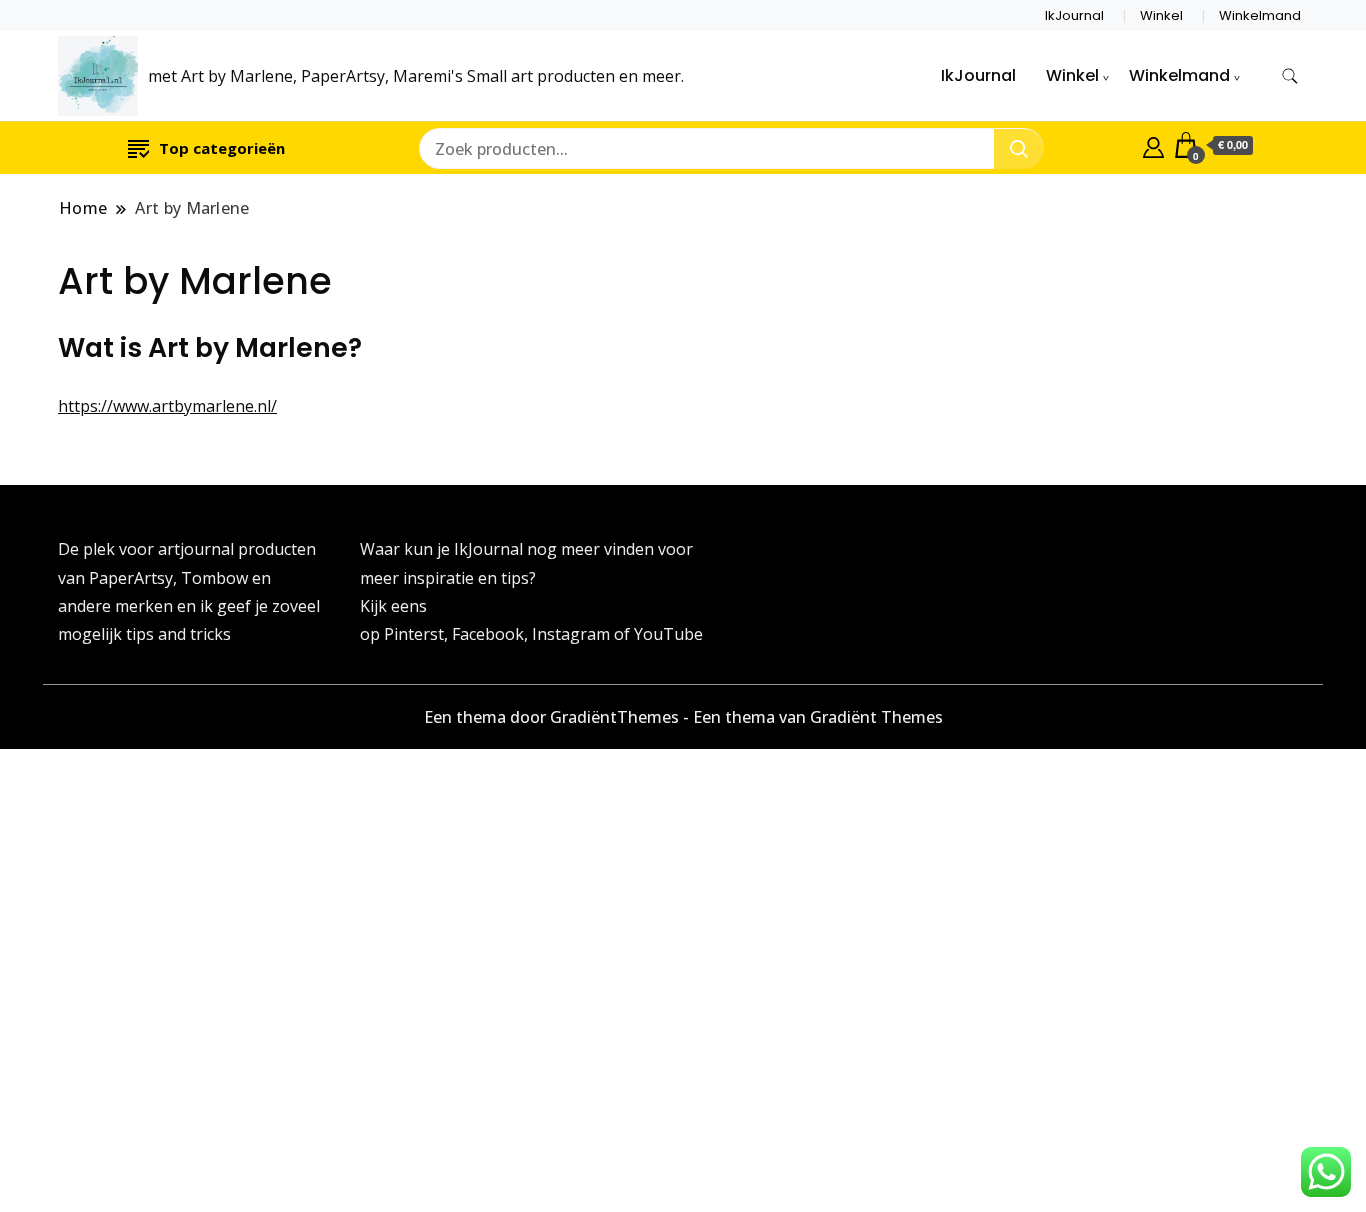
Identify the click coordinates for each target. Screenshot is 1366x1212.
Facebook (488, 634)
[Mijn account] (1153, 145)
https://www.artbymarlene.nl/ (167, 406)
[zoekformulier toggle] (1290, 76)
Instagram (573, 634)
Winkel (1161, 15)
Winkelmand (1260, 15)
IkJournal (1074, 15)
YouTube (668, 634)
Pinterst (414, 634)
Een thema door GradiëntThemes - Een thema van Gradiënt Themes (683, 717)
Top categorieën (222, 148)
